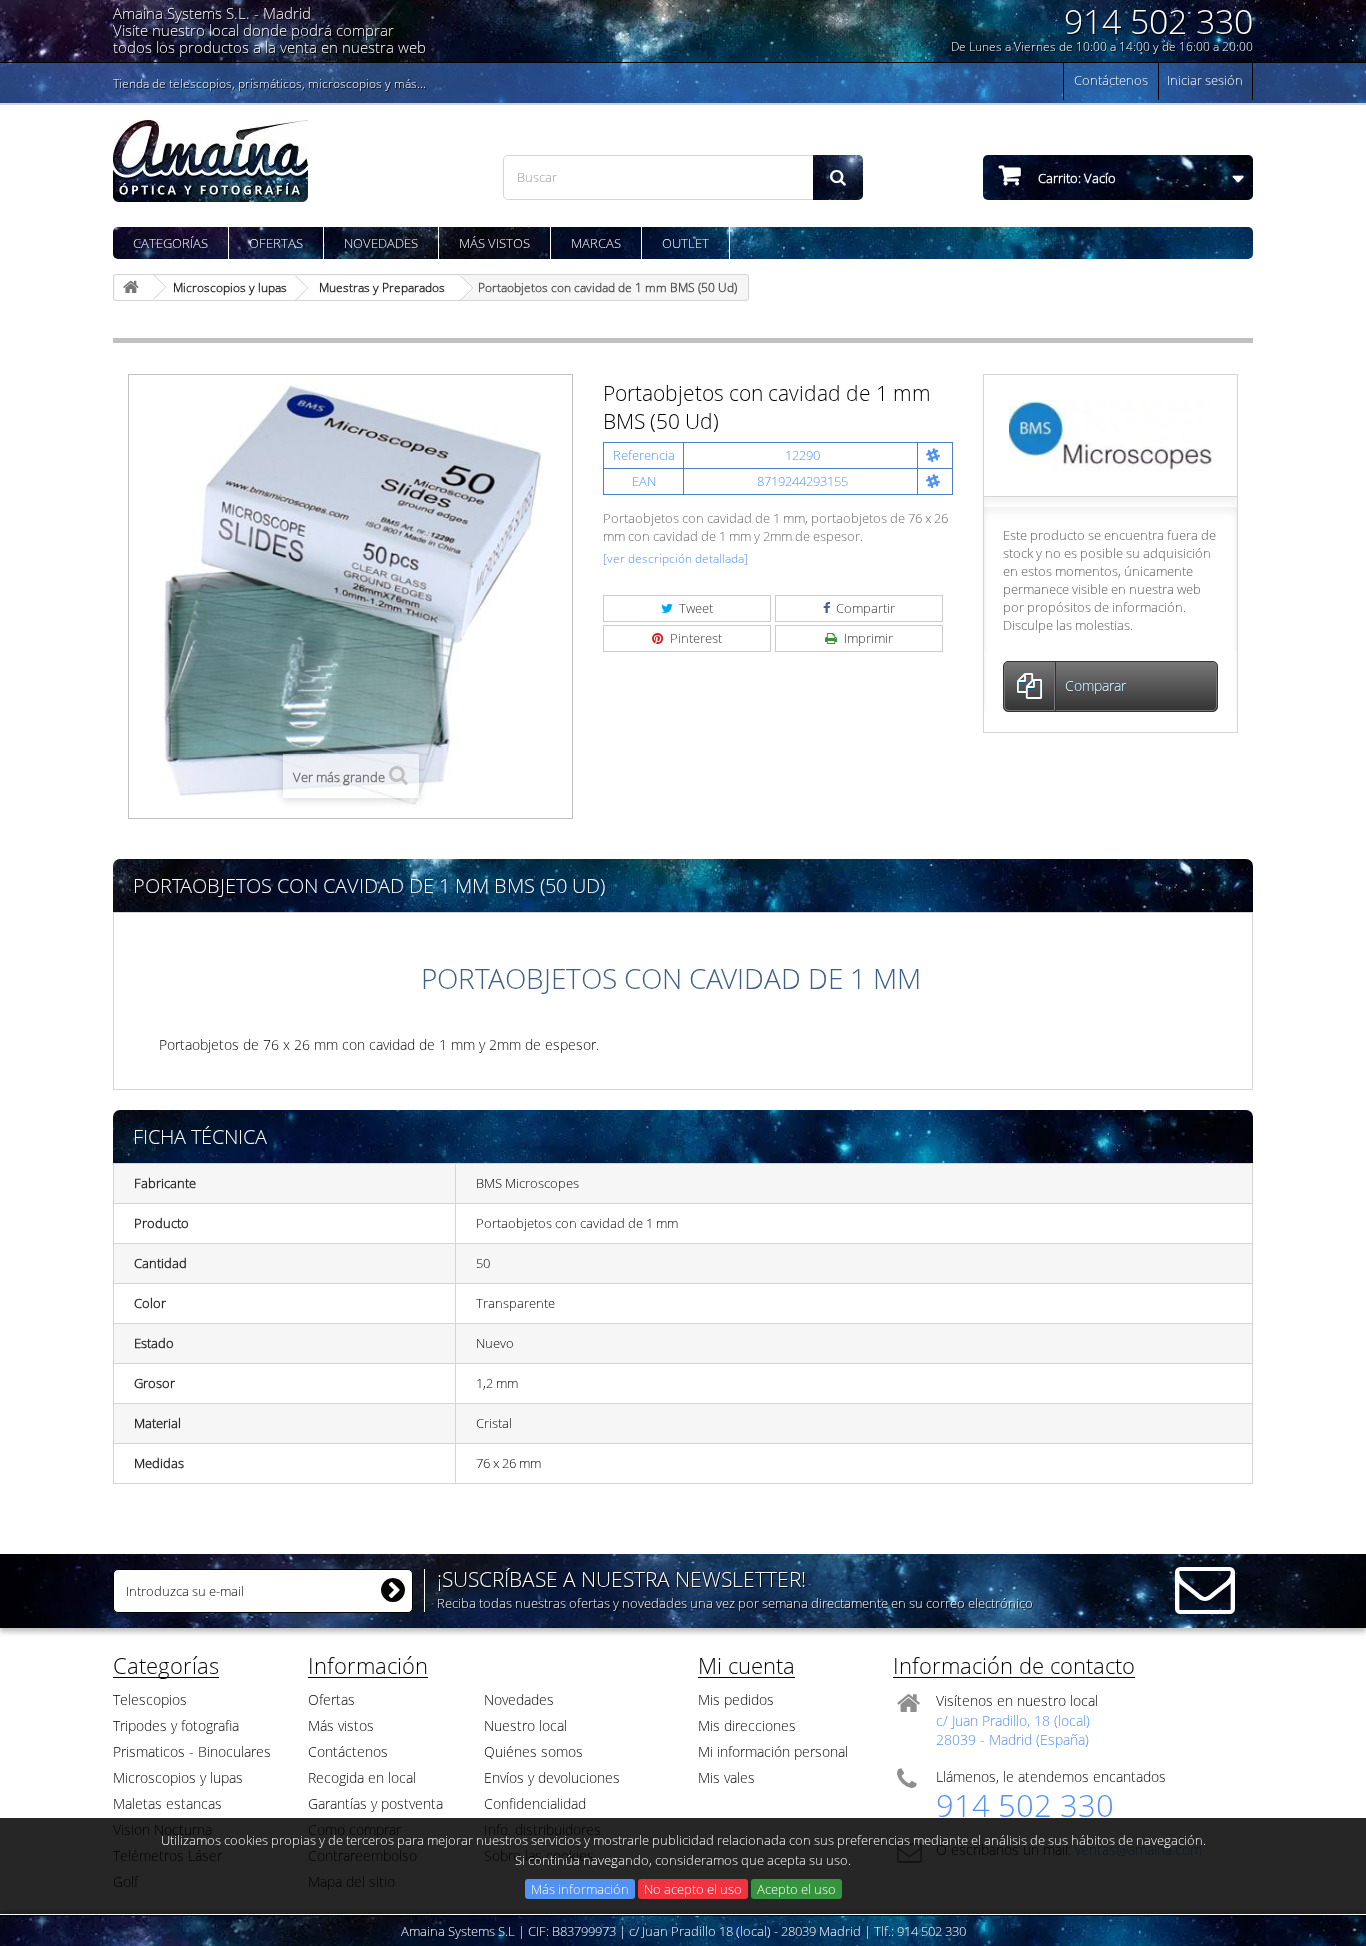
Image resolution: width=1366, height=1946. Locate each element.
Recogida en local (362, 1777)
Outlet (685, 243)
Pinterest (694, 638)
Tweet (694, 608)
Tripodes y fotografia (176, 1725)
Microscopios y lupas (178, 1777)
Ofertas (276, 243)
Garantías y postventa (375, 1803)
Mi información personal (773, 1751)
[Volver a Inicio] (134, 287)
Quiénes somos (533, 1751)
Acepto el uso (796, 1889)
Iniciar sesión (1205, 80)
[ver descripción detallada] (675, 558)
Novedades (381, 243)
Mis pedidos (736, 1699)
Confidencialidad (535, 1803)
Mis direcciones (747, 1725)
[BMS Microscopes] (1110, 434)
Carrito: (1075, 178)
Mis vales (726, 1777)
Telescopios (150, 1699)
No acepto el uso (693, 1889)
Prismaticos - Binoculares (192, 1751)
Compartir (864, 608)
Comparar (1095, 685)
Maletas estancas (167, 1803)
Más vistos (494, 243)
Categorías (170, 243)
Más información (580, 1889)
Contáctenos (1111, 80)
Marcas (596, 243)
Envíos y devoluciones (552, 1777)
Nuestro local (525, 1725)
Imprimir (867, 638)
